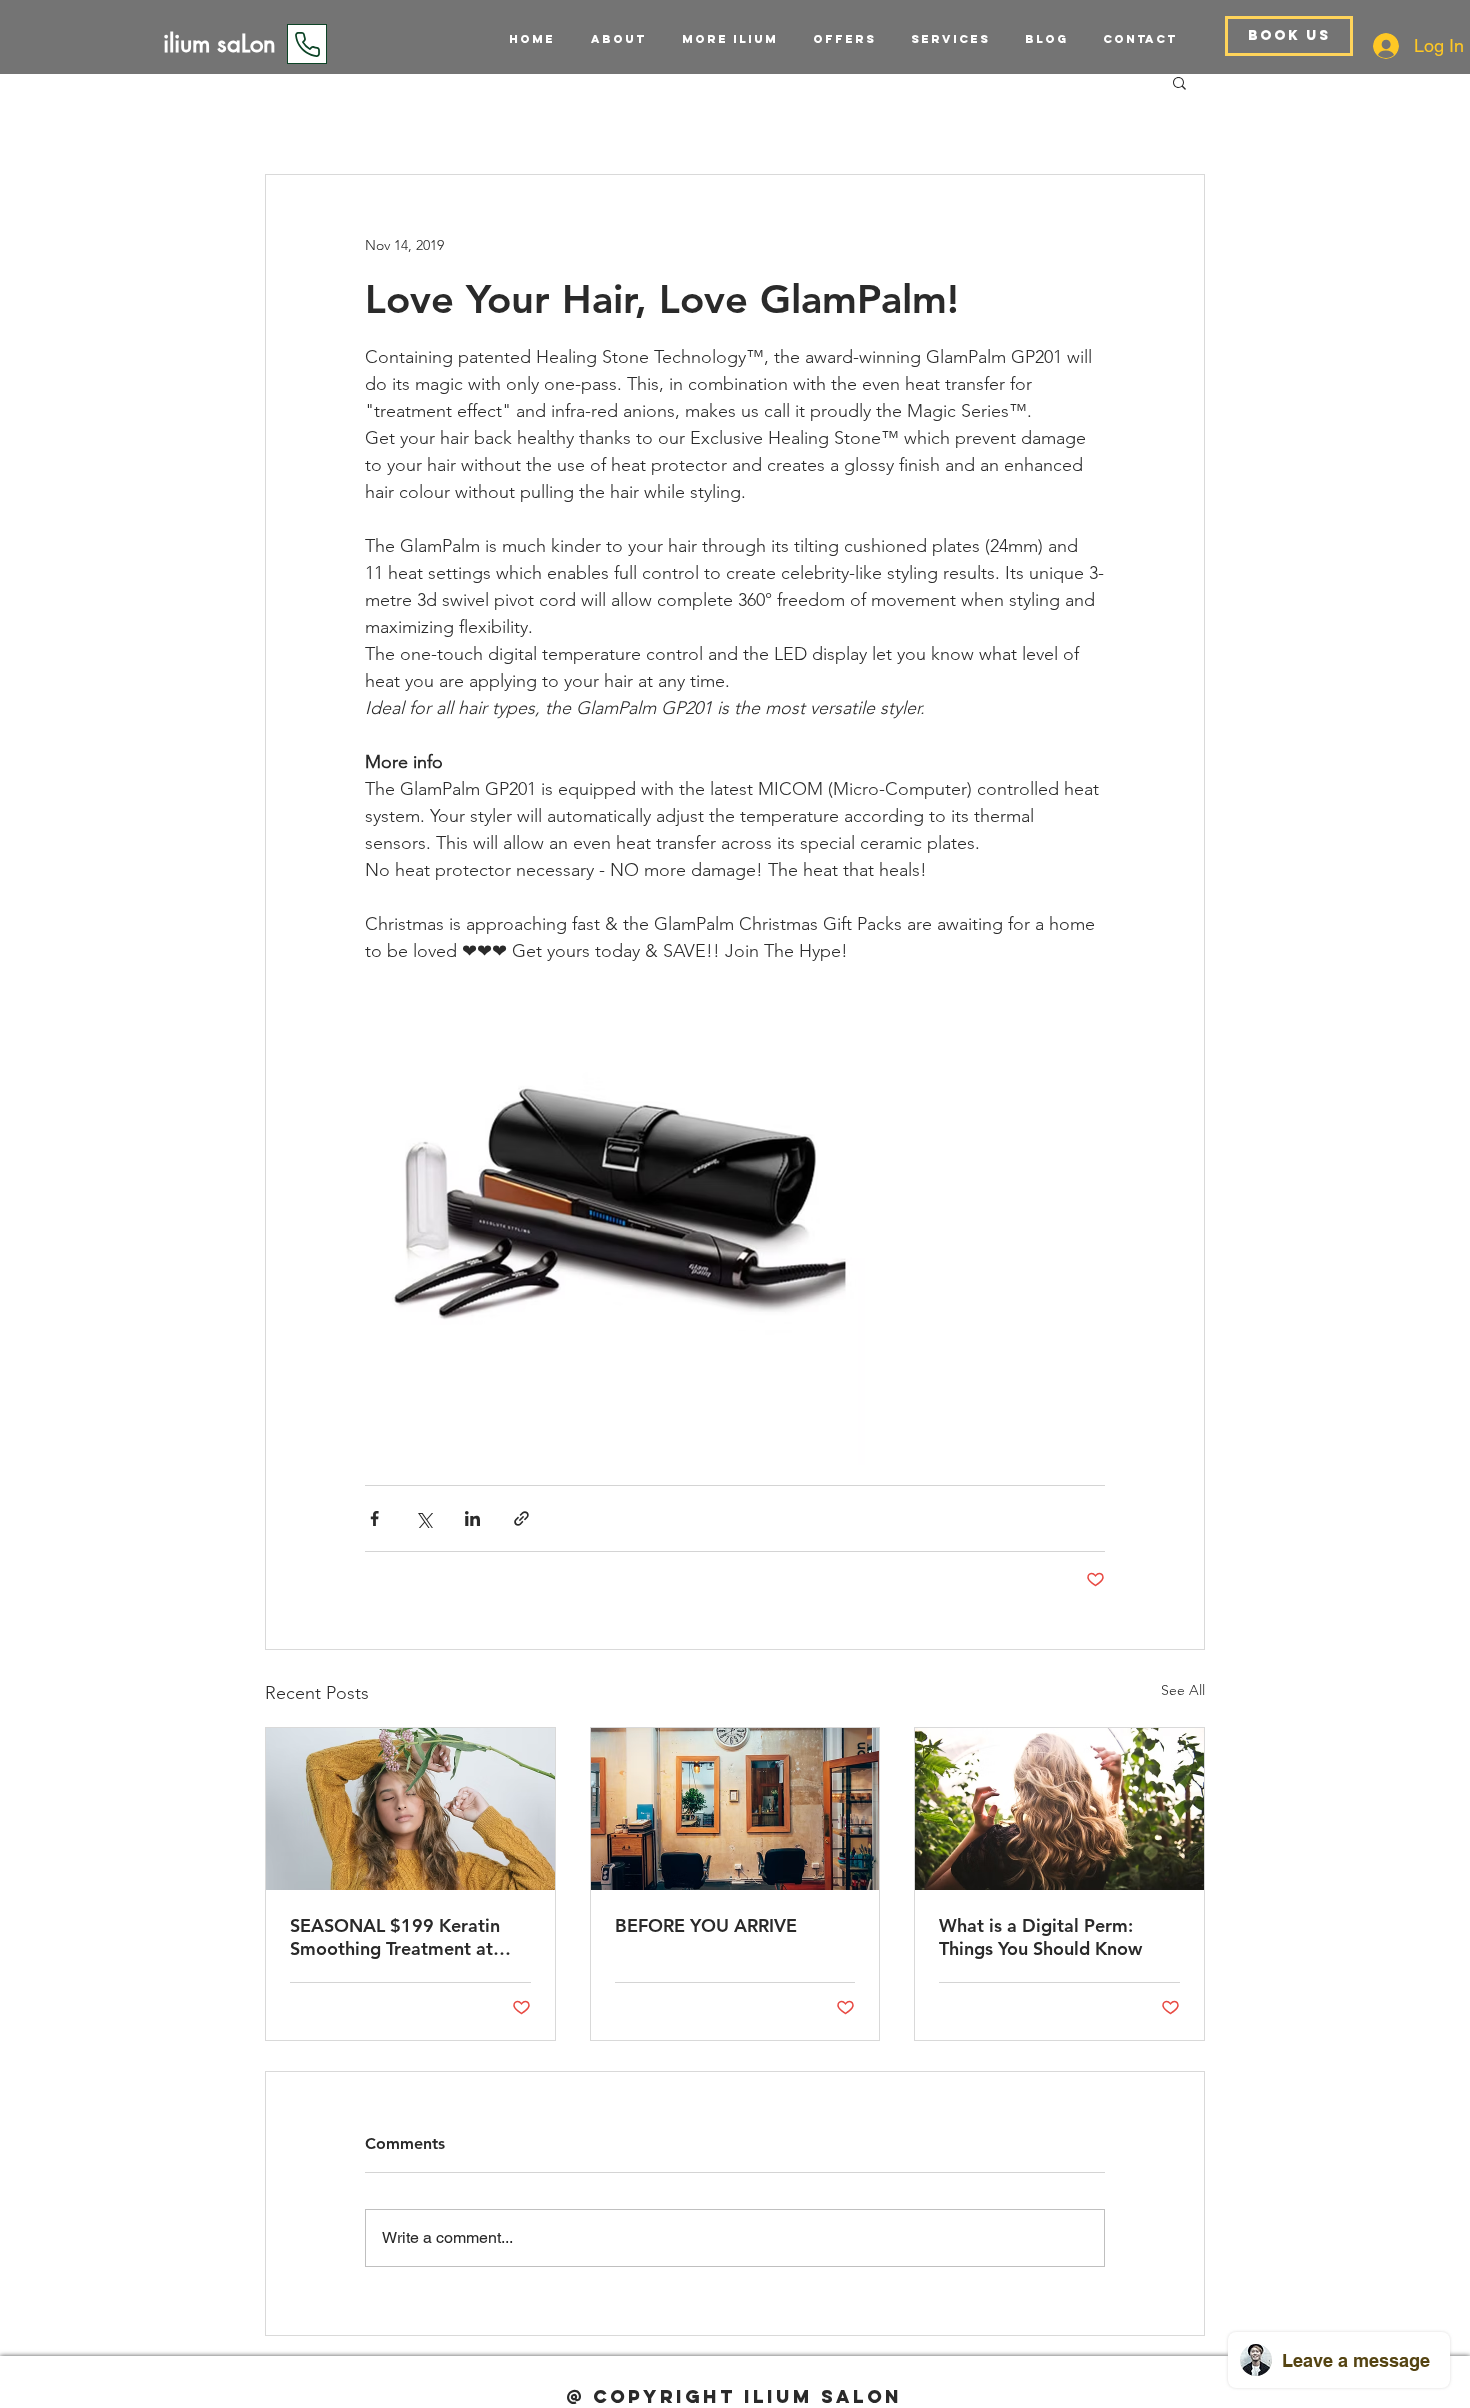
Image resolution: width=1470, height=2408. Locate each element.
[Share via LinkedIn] (472, 1518)
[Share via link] (521, 1518)
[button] (943, 39)
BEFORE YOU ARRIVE (706, 1925)
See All (1183, 1690)
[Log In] (1385, 46)
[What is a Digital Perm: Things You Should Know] (1059, 1809)
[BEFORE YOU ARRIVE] (735, 1809)
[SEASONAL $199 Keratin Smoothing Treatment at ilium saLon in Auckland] (410, 1809)
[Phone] (307, 44)
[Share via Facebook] (374, 1518)
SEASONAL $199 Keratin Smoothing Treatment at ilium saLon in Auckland (395, 1937)
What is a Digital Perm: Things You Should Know (1040, 1937)
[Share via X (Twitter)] (423, 1518)
